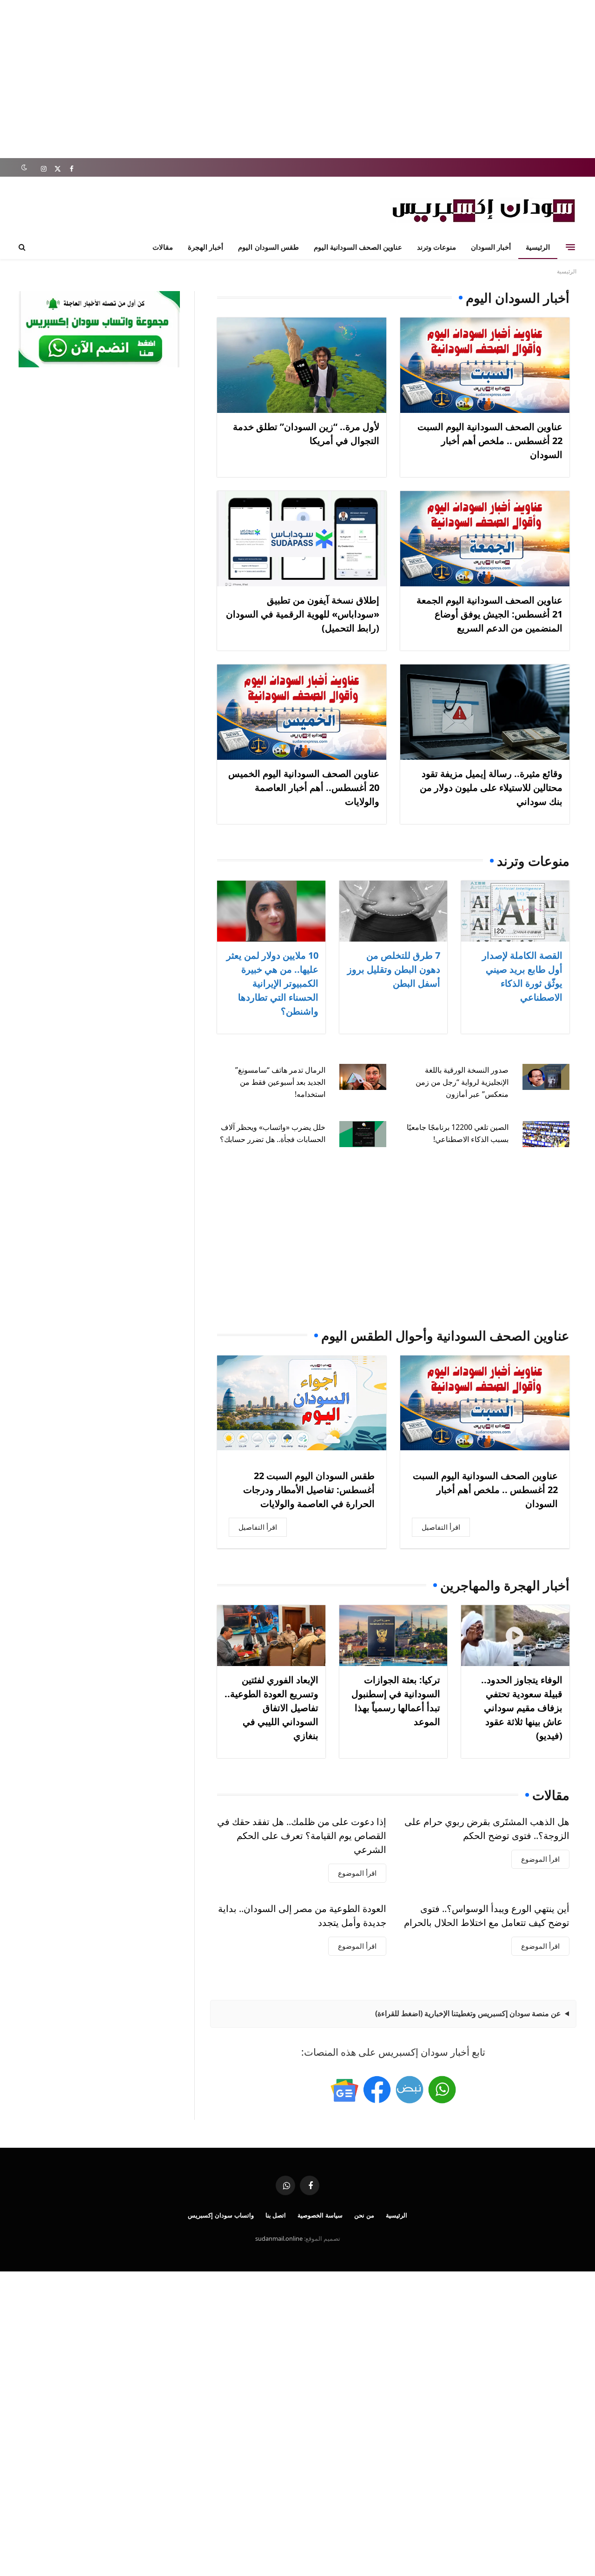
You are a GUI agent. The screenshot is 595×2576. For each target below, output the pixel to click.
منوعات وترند (436, 247)
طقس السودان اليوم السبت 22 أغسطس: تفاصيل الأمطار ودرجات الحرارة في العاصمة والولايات (309, 1490)
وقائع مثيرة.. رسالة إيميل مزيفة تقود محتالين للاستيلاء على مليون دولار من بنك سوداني (491, 787)
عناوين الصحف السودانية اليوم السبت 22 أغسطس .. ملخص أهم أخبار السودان (490, 441)
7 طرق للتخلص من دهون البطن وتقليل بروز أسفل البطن (394, 969)
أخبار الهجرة (205, 247)
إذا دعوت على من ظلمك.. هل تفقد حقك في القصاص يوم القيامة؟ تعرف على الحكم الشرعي (302, 1836)
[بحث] (23, 247)
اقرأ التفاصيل (441, 1527)
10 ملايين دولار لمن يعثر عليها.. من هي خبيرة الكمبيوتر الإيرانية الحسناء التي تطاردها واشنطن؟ (272, 983)
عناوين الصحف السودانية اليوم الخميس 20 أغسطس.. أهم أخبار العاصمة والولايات (304, 787)
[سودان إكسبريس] (483, 210)
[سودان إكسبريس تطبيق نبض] (410, 2090)
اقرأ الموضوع (540, 1859)
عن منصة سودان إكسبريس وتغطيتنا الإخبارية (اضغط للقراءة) (468, 2013)
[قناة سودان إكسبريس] (442, 2090)
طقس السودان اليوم (268, 247)
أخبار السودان (491, 247)
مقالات (163, 247)
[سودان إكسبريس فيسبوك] (377, 2090)
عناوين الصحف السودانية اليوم (358, 247)
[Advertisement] (297, 79)
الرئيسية (538, 247)
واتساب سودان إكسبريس (221, 2215)
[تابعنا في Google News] (344, 2090)
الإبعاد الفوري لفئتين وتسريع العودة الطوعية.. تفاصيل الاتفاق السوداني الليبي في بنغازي (271, 1708)
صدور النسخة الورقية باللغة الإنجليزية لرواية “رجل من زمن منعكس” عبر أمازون (462, 1082)
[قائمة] (570, 247)
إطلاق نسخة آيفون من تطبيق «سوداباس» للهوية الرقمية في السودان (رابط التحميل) (303, 614)
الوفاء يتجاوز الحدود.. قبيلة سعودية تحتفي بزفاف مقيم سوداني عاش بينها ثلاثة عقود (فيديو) (522, 1708)
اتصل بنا (276, 2215)
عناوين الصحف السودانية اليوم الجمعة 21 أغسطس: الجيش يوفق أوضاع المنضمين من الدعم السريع (489, 614)
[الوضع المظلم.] (24, 168)
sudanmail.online (279, 2238)
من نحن (364, 2215)
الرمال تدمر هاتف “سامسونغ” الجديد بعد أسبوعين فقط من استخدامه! (280, 1082)
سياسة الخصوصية (320, 2215)
